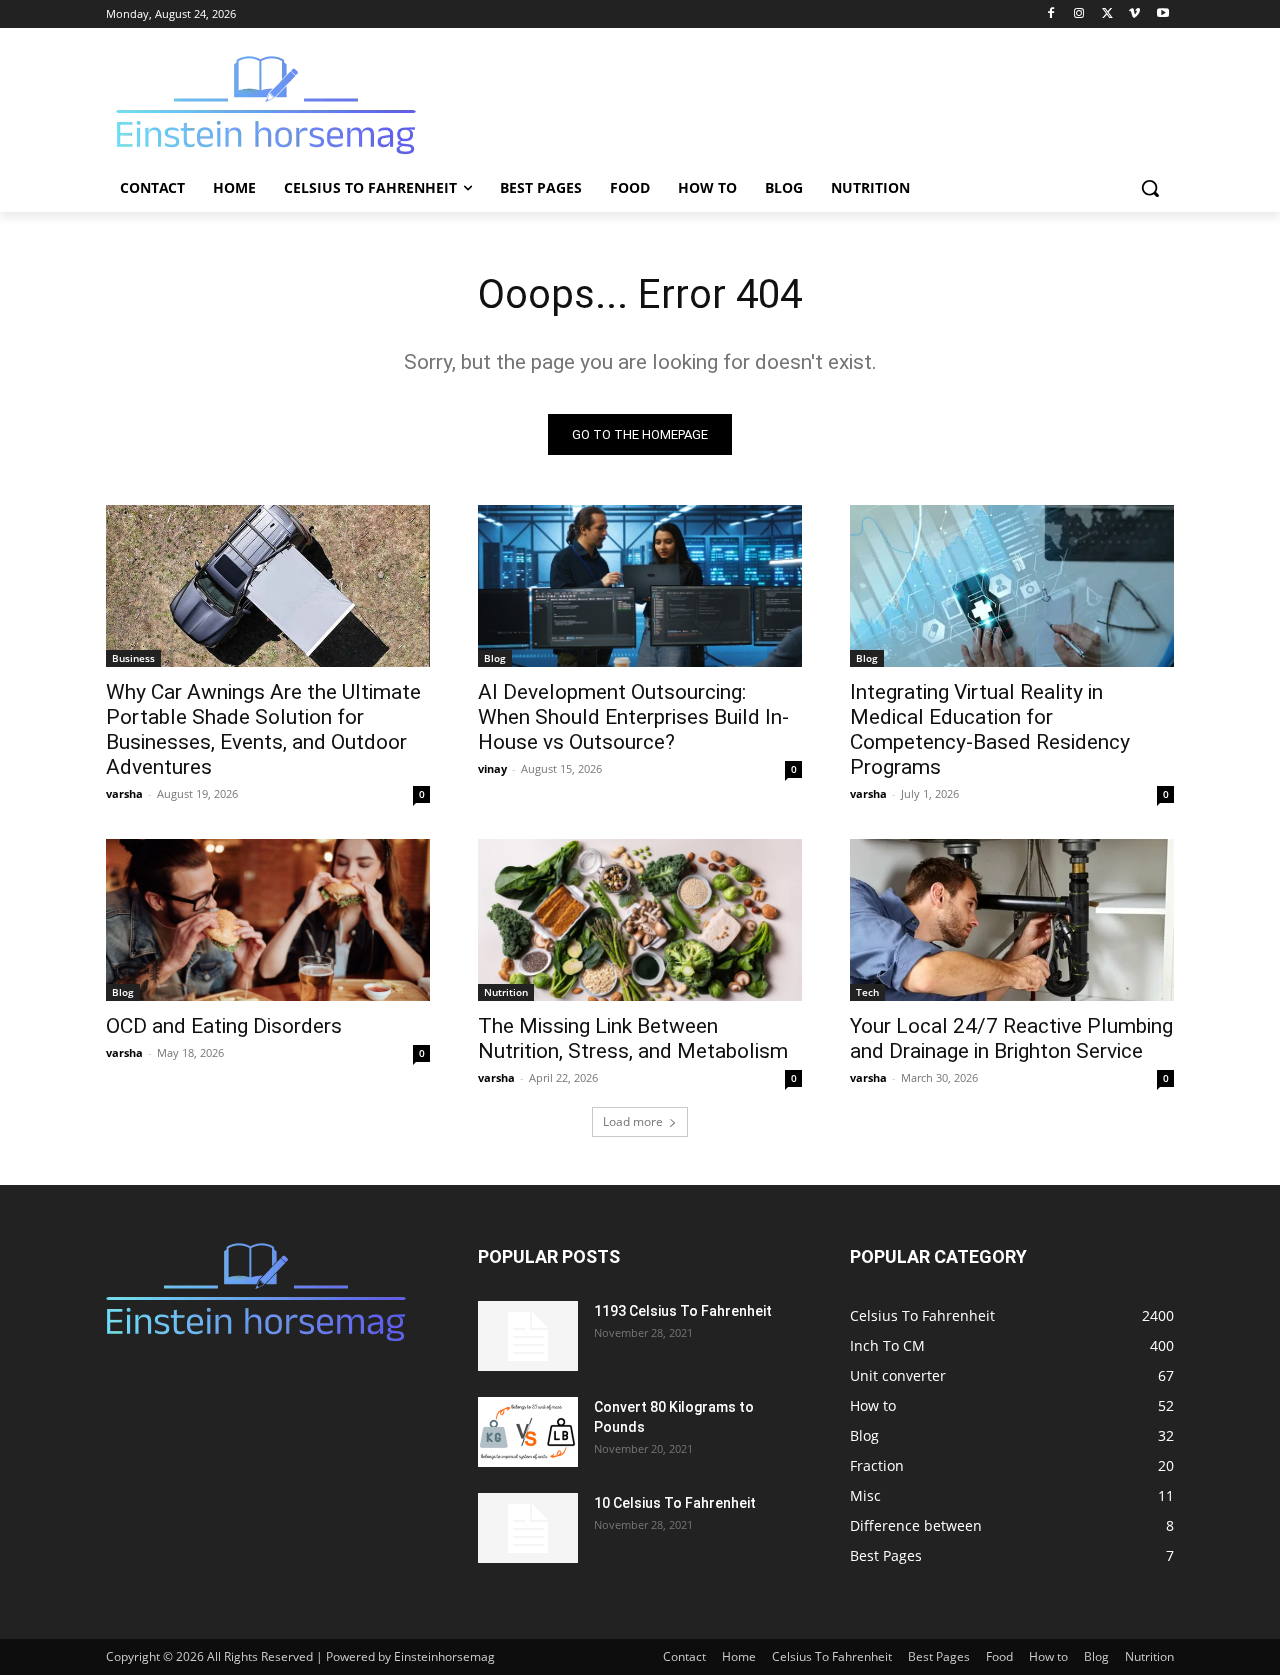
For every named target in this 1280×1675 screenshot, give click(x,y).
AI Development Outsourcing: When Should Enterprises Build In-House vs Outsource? (633, 717)
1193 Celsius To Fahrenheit (683, 1311)
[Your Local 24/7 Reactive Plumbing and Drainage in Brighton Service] (1012, 920)
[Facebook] (1051, 14)
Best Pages (939, 1656)
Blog (495, 658)
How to (1048, 1656)
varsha (124, 793)
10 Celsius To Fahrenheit (675, 1503)
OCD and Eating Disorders (224, 1026)
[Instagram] (1079, 14)
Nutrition (506, 992)
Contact (684, 1656)
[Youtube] (1162, 14)
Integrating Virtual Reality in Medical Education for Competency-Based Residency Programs (990, 729)
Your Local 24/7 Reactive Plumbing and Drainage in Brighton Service (1011, 1038)
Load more (633, 1121)
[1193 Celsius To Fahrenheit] (528, 1336)
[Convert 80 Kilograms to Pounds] (528, 1432)
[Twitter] (1107, 14)
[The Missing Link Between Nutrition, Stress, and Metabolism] (640, 920)
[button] (1150, 188)
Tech (867, 992)
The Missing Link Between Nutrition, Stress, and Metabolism (633, 1038)
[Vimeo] (1134, 14)
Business (133, 658)
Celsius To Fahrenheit (832, 1656)
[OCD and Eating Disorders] (268, 920)
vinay (492, 768)
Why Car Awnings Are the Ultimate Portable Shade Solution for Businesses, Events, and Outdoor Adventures (263, 729)
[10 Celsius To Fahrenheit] (528, 1528)
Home (739, 1656)
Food (999, 1656)
